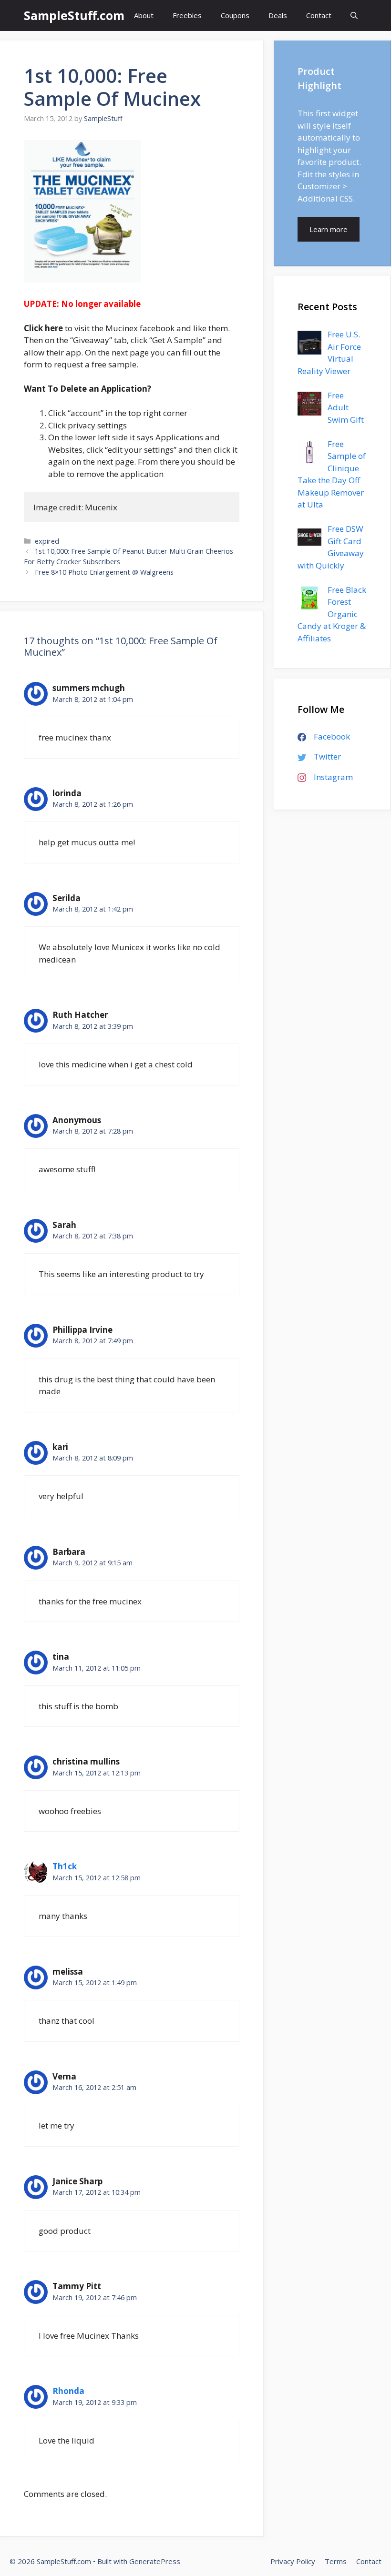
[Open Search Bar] (354, 15)
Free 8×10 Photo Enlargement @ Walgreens (104, 572)
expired (47, 541)
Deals (278, 15)
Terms (336, 2561)
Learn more (329, 229)
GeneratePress (155, 2561)
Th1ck (65, 1866)
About (144, 15)
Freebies (187, 15)
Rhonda (68, 2391)
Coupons (235, 15)
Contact (319, 15)
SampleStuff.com (74, 15)
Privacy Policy (293, 2561)
